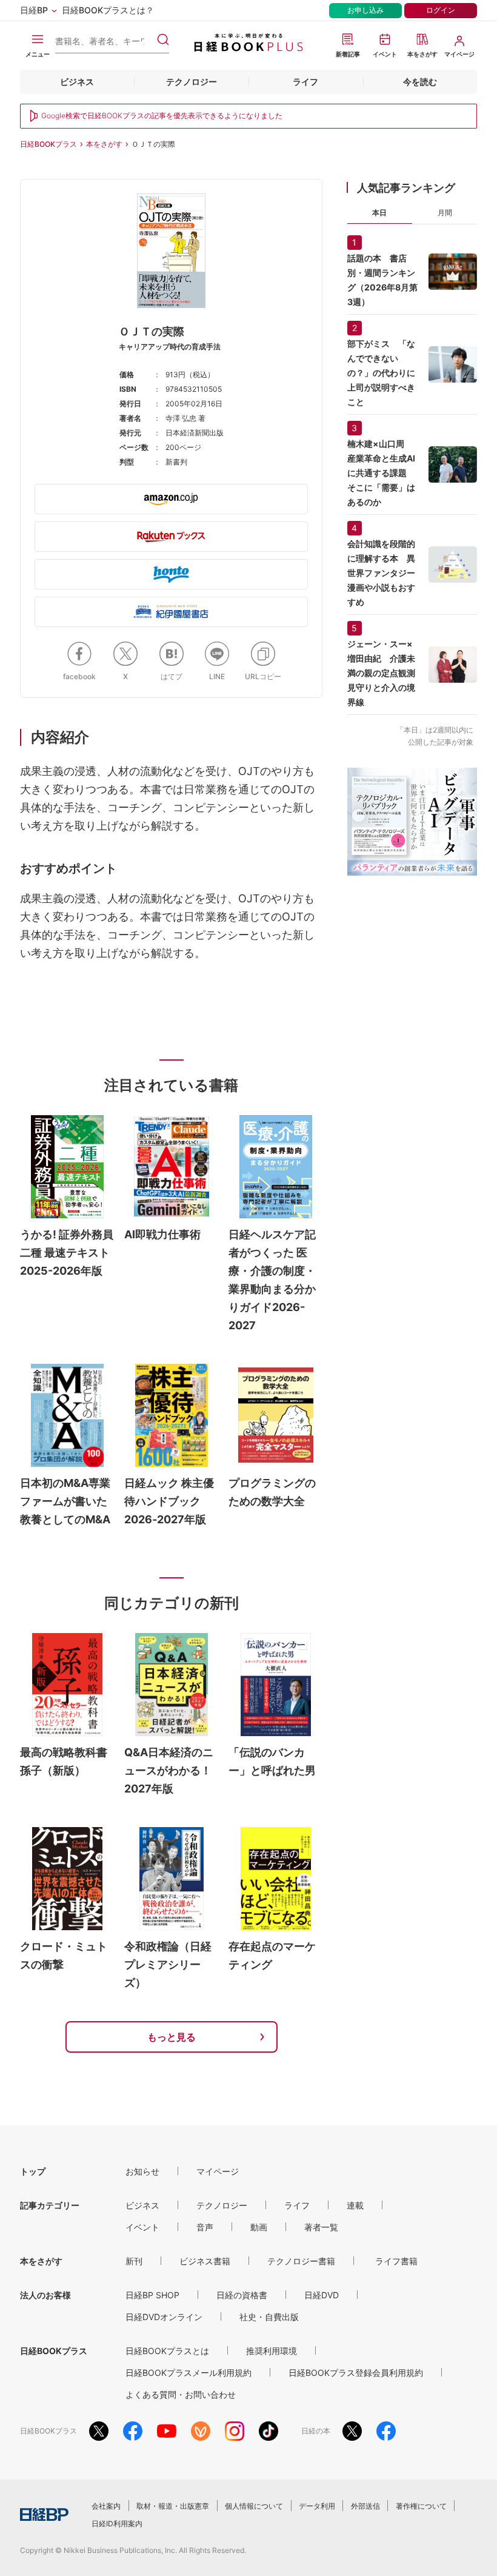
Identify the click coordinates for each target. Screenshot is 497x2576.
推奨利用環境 (272, 2351)
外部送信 (365, 2506)
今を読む (420, 82)
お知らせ (142, 2171)
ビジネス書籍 (205, 2261)
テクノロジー (192, 82)
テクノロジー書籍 (301, 2261)
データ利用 (317, 2506)
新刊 (134, 2261)
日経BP (34, 10)
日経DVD (322, 2295)
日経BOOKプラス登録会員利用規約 (356, 2373)
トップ (33, 2171)
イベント (142, 2227)
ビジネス (77, 82)
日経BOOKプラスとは (167, 2351)
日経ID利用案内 (117, 2524)
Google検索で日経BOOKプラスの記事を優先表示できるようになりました (162, 116)
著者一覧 (321, 2227)
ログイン (441, 10)
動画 (259, 2227)
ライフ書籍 (396, 2261)
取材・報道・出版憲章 (173, 2506)
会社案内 (106, 2506)
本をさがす (104, 144)
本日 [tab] (379, 213)
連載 (355, 2205)
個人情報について (254, 2506)
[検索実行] (163, 39)
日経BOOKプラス (48, 144)
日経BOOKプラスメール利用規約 (188, 2373)
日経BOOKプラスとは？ (108, 10)
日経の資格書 (242, 2295)
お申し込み (365, 10)
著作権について (421, 2506)
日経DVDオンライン (164, 2317)
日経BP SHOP (152, 2295)
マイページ (218, 2171)
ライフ (305, 82)
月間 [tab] (445, 213)
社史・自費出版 (269, 2317)
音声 (205, 2227)
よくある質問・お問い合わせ (181, 2394)
